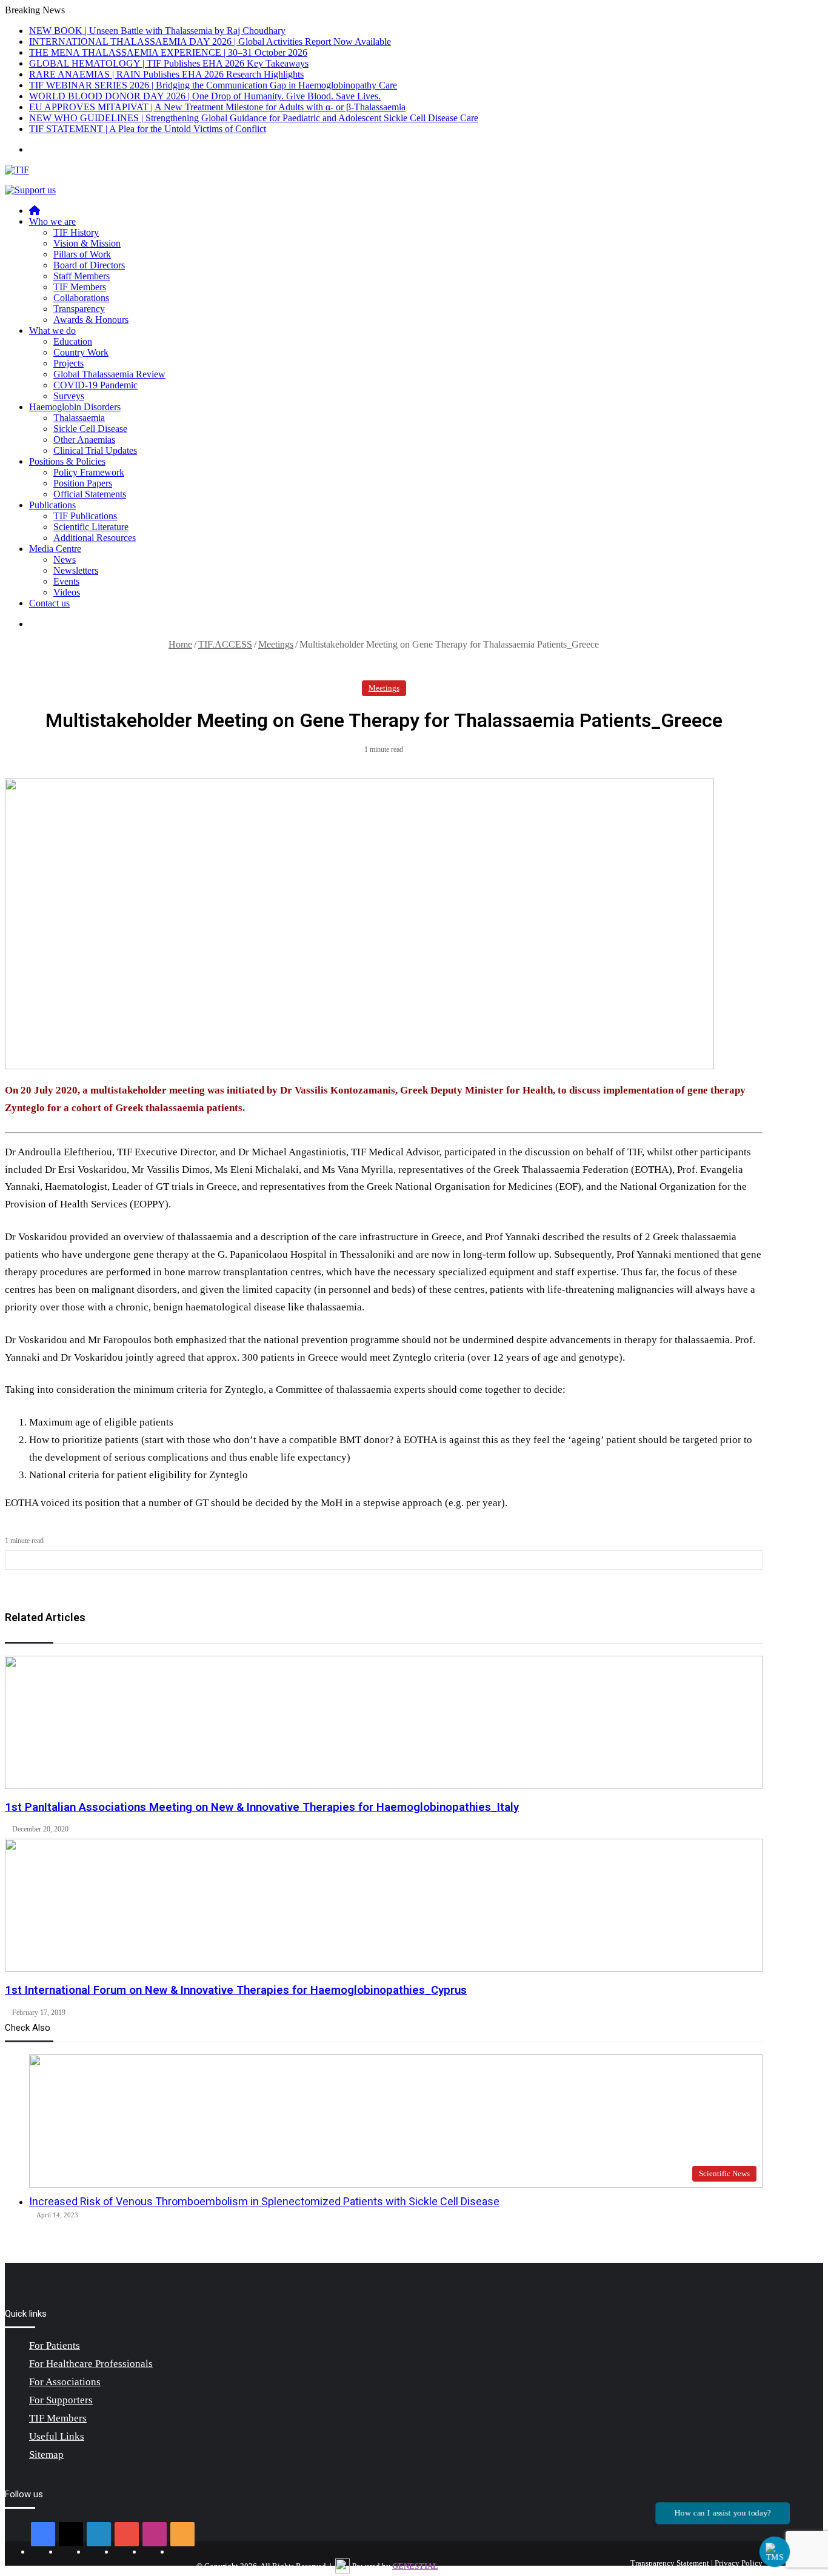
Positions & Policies (67, 461)
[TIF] (17, 170)
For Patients (55, 2345)
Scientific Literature (91, 527)
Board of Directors (89, 265)
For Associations (65, 2382)
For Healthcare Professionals (91, 2364)
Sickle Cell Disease (90, 429)
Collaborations (81, 298)
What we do (52, 330)
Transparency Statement (670, 2563)
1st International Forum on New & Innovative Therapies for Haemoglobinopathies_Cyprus (236, 1990)
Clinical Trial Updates (95, 450)
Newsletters (76, 570)
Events (66, 581)
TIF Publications (85, 516)
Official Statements (90, 494)
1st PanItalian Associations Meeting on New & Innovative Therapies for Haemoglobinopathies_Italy (262, 1807)
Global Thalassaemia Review (109, 374)
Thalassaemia (79, 418)
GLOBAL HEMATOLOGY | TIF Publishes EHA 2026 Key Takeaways (169, 63)
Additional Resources (95, 538)
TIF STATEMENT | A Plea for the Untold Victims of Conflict (148, 129)
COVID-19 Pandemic (95, 385)
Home (180, 644)
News (65, 559)
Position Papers (83, 483)
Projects (68, 363)
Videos (67, 592)
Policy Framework (89, 472)
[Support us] (30, 190)
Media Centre (55, 549)
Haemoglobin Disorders (75, 407)
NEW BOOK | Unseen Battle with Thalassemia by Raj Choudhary (157, 31)
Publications (52, 505)
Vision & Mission (87, 243)
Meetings (276, 644)
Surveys (69, 396)
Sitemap (46, 2455)
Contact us (49, 603)
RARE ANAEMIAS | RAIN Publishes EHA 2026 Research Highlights (166, 74)
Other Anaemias (84, 440)
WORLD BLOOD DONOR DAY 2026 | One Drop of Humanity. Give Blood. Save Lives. (205, 96)
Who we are (52, 221)
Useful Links (57, 2436)
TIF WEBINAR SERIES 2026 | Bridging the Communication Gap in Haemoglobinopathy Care (213, 85)
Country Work (81, 352)
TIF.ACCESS (225, 644)
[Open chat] (775, 2552)
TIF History (76, 232)
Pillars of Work (82, 254)
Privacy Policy (739, 2563)
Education (73, 341)
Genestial (415, 2566)
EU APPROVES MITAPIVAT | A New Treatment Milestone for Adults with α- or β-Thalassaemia (217, 107)
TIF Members (80, 287)
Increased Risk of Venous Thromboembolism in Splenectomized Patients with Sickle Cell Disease (264, 2201)
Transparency (79, 309)
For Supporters (61, 2400)
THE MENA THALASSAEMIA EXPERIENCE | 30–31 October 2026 (168, 52)
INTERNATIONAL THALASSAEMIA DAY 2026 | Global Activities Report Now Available (210, 41)
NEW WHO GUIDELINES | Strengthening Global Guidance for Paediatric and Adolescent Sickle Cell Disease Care (254, 118)
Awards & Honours (91, 320)
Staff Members (82, 276)
